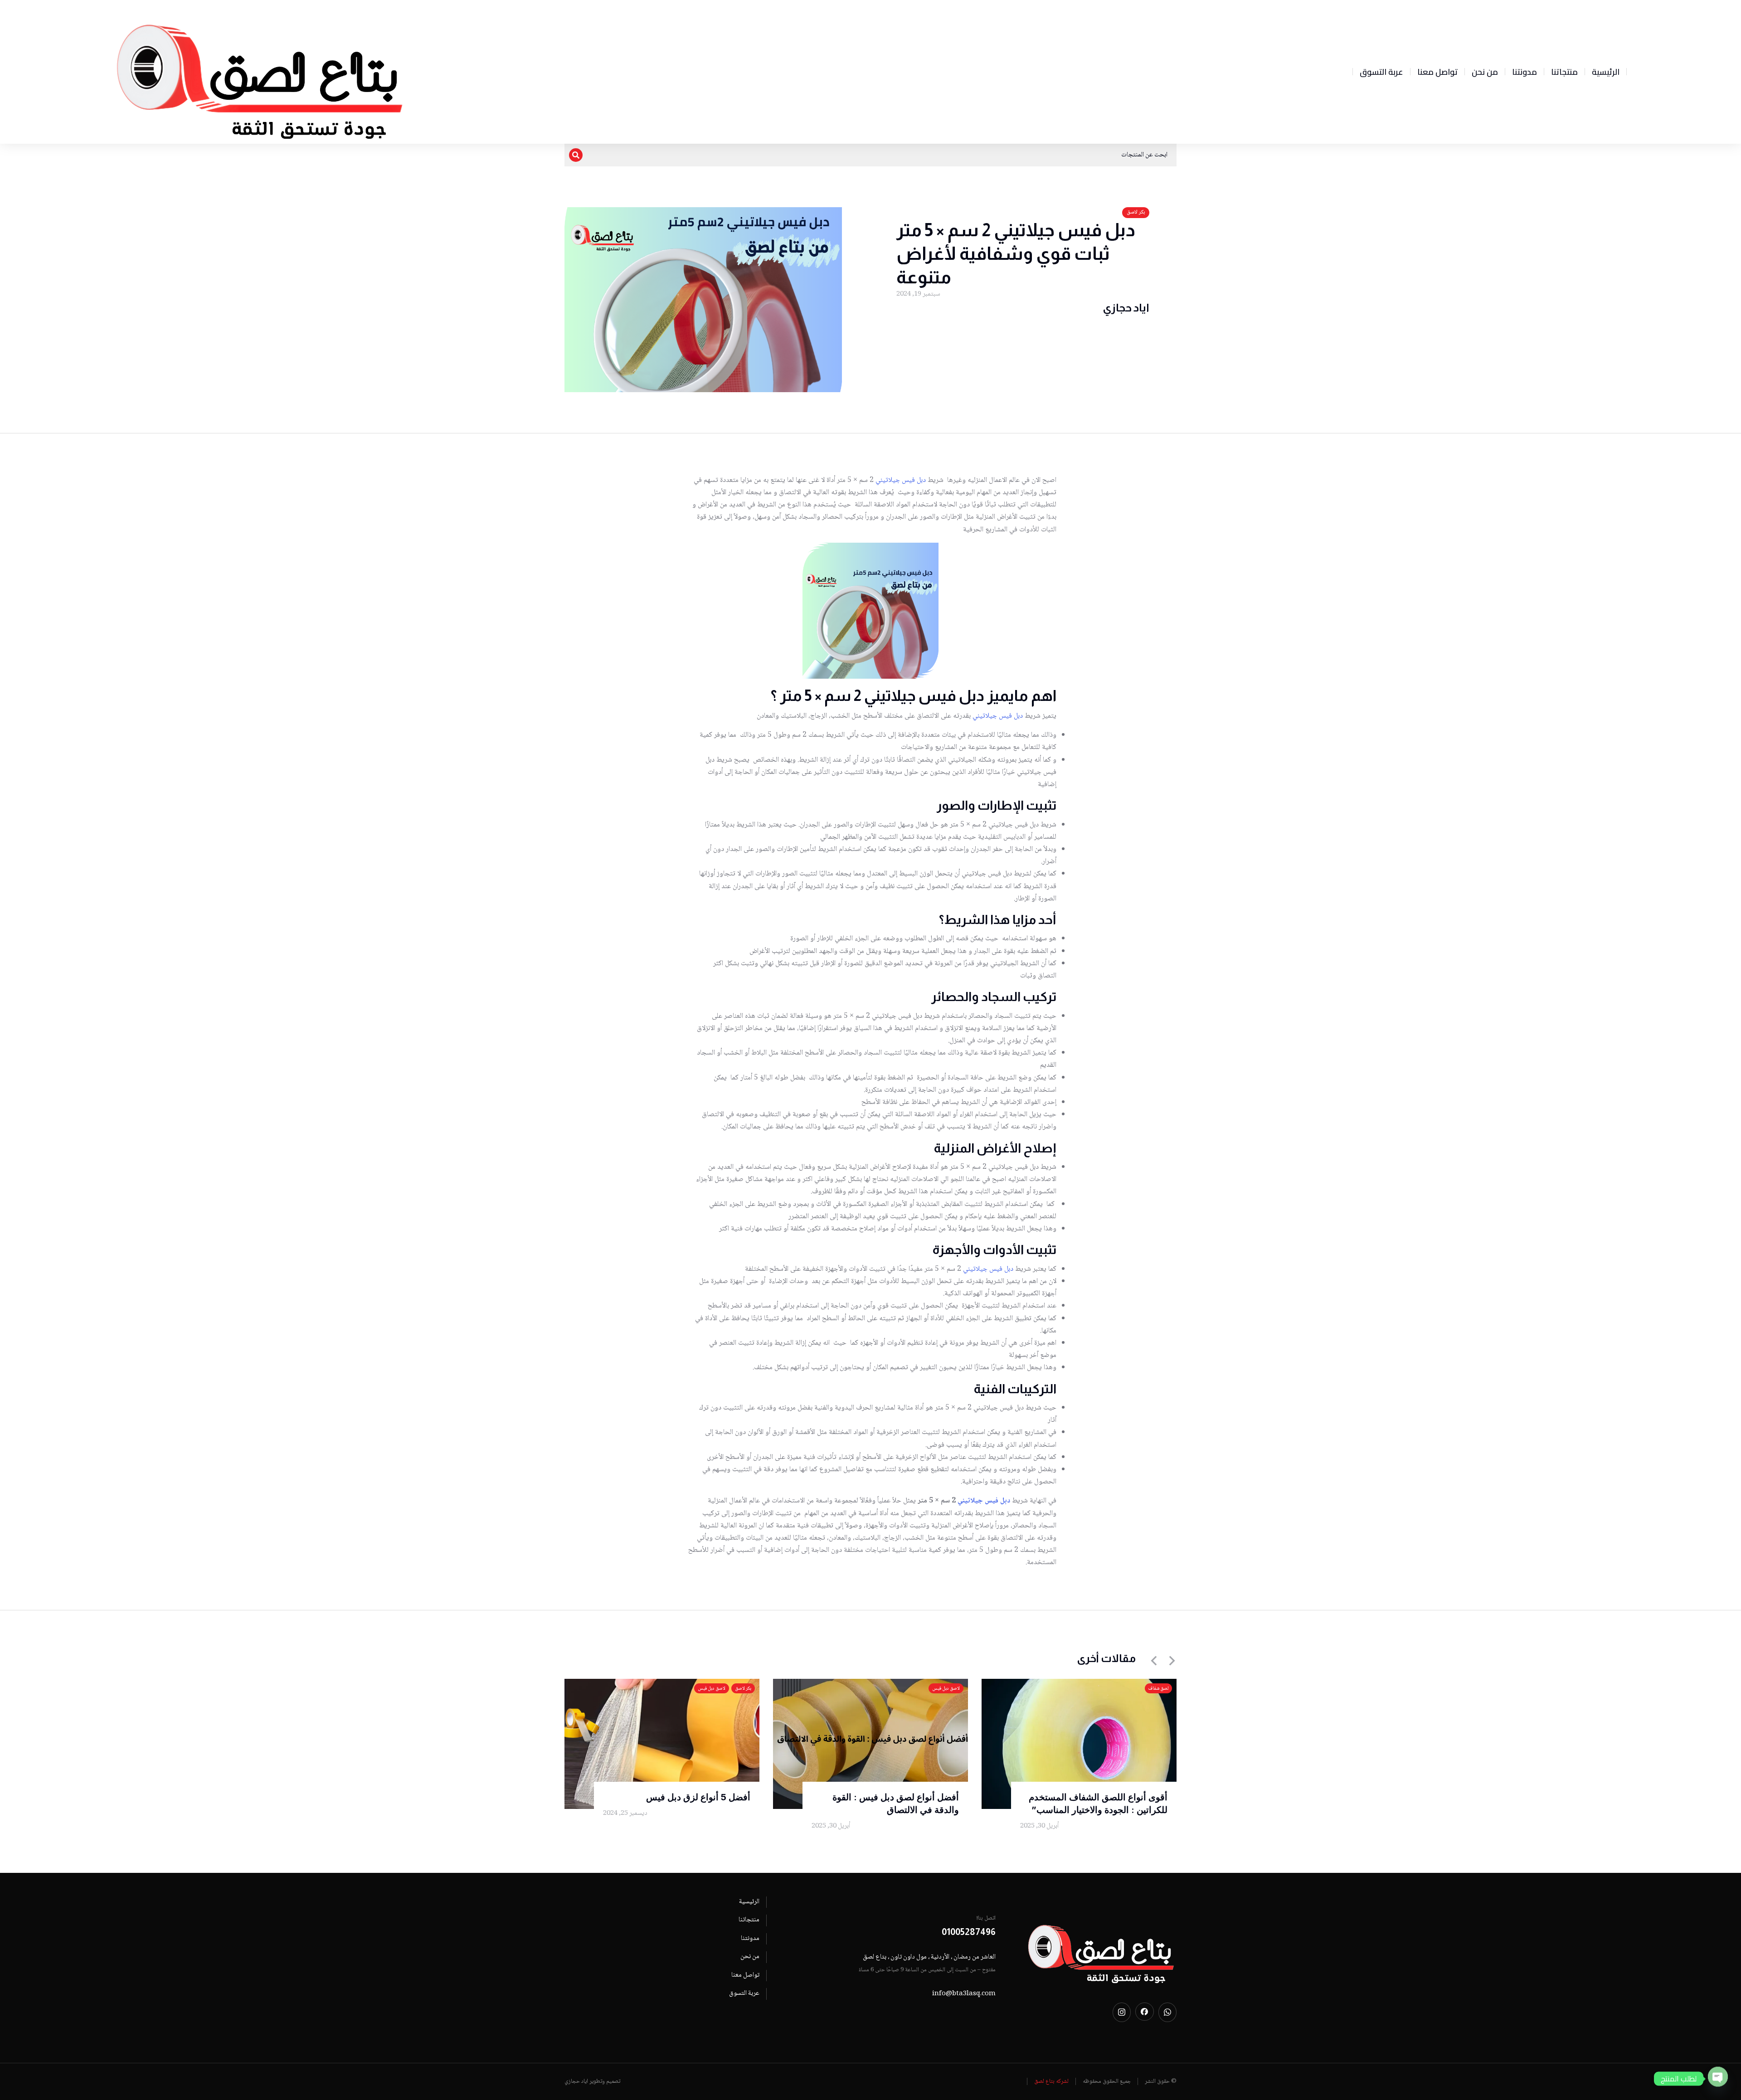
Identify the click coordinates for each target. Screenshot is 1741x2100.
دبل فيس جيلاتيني (901, 480)
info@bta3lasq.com (964, 1994)
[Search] (576, 155)
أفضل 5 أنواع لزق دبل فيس (698, 1797)
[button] (1154, 1661)
